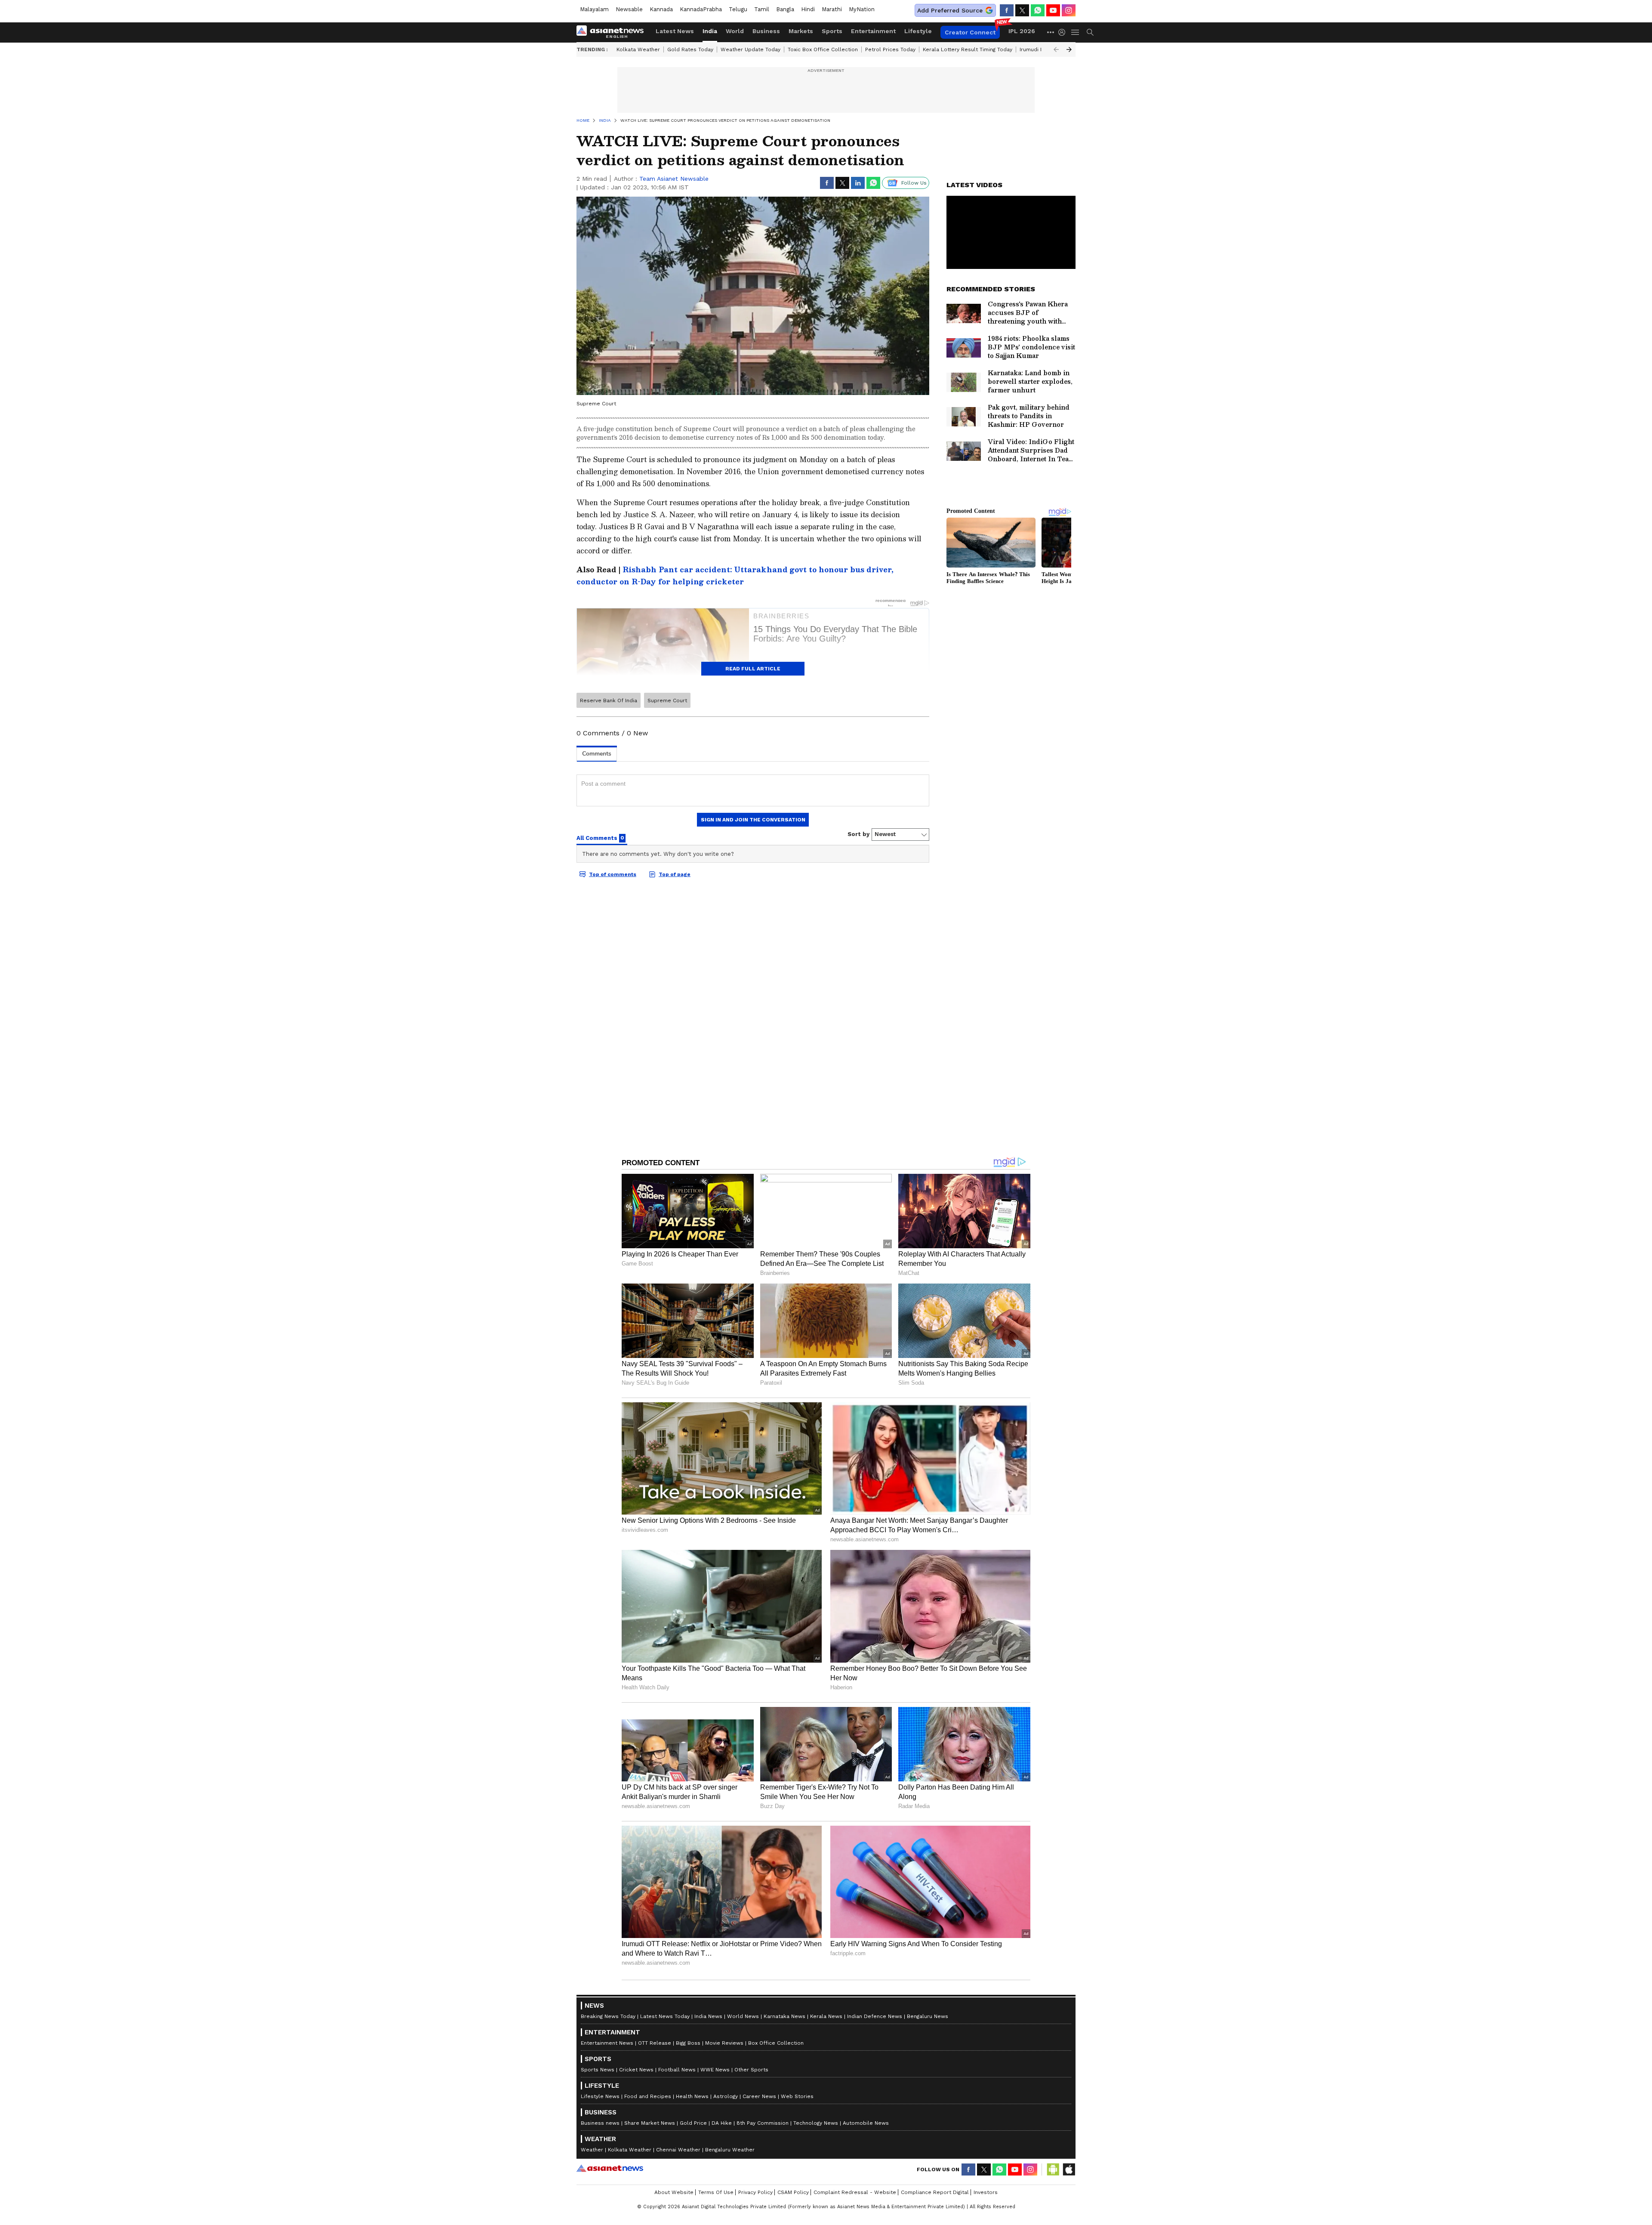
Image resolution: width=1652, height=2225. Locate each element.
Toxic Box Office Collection (823, 49)
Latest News (675, 31)
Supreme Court (667, 701)
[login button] (1064, 32)
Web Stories (797, 2096)
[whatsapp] (1038, 10)
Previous (1056, 49)
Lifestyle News (600, 2096)
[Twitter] (1022, 10)
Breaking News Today (608, 2016)
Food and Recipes (648, 2096)
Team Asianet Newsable (674, 179)
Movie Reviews (724, 2043)
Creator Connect (970, 32)
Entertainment (873, 31)
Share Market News (650, 2123)
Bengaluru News (928, 2016)
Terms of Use (716, 2192)
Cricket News (636, 2070)
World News (743, 2016)
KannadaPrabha (701, 9)
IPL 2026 (1022, 31)
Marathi (832, 9)
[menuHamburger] (1076, 32)
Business (766, 31)
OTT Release (655, 2043)
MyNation (862, 9)
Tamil (762, 9)
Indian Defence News (875, 2016)
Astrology (726, 2096)
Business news (600, 2123)
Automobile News (866, 2123)
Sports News (598, 2070)
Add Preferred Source (950, 10)
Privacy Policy (755, 2192)
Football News (677, 2070)
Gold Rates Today (690, 49)
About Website (674, 2192)
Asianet (610, 2168)
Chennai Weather (678, 2150)
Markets (801, 31)
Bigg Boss (688, 2043)
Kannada (661, 9)
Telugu (738, 9)
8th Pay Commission (763, 2123)
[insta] (1069, 10)
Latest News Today (665, 2016)
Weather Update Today (750, 49)
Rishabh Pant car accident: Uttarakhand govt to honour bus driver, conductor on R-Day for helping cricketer (735, 576)
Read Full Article (753, 669)
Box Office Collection (776, 2043)
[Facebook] (1007, 10)
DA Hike (722, 2123)
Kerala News (826, 2016)
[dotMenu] (1051, 32)
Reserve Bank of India (609, 701)
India (710, 31)
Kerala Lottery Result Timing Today (968, 49)
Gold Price (693, 2123)
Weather (592, 2150)
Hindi (808, 9)
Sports (832, 31)
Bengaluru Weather (730, 2150)
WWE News (715, 2070)
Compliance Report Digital (935, 2192)
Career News (759, 2096)
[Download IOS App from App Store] (1069, 2169)
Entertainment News (607, 2043)
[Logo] (613, 32)
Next (1069, 49)
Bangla (785, 9)
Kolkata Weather (638, 49)
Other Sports (751, 2070)
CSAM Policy (793, 2192)
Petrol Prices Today (890, 49)
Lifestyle (918, 31)
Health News (692, 2096)
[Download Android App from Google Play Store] (1053, 2169)
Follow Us (914, 183)
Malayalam (594, 9)
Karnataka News (784, 2016)
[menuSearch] (1090, 32)
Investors (986, 2192)
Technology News (816, 2123)
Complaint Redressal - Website (855, 2192)
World (735, 31)
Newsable (629, 9)
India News (708, 2016)
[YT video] (1053, 10)
